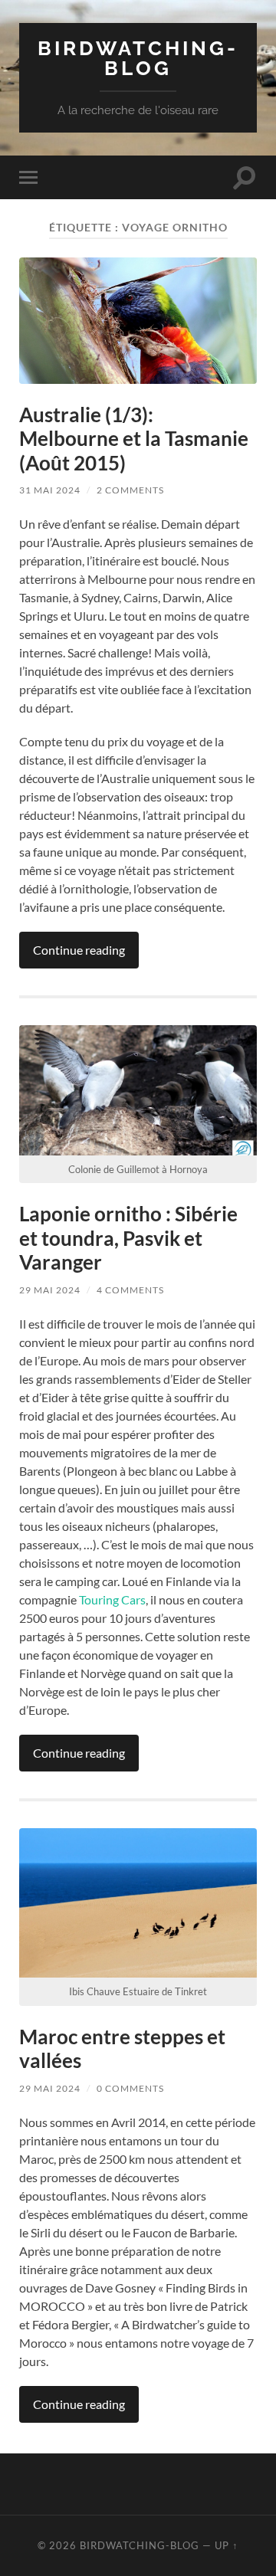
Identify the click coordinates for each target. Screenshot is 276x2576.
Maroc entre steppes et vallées (122, 2049)
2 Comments (130, 490)
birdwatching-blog (138, 58)
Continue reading (79, 950)
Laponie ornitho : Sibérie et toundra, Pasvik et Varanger (128, 1238)
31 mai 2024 (50, 490)
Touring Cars (112, 1599)
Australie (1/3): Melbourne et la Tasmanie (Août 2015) (134, 439)
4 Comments (130, 1290)
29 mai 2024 (50, 1290)
